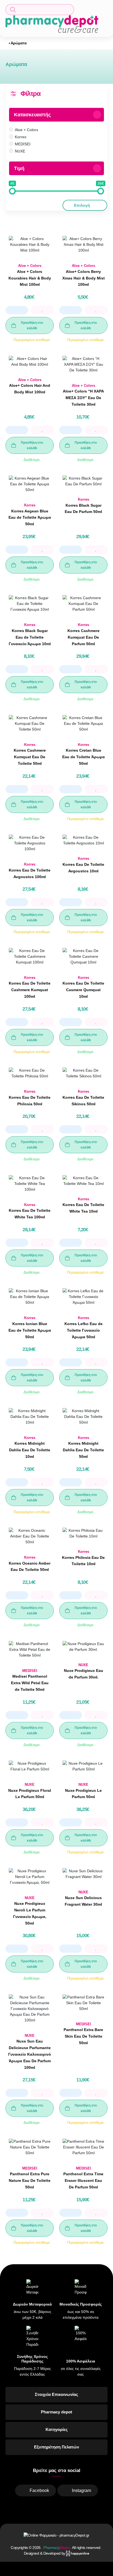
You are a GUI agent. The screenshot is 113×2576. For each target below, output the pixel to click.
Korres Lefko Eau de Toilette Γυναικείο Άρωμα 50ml (84, 1330)
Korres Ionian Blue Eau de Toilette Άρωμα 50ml (30, 1330)
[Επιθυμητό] (42, 310)
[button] (40, 10)
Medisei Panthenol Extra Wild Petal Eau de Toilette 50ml (30, 1683)
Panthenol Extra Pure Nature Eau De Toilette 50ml (30, 2180)
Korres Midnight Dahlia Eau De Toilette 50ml (83, 1450)
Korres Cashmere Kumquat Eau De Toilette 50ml (30, 757)
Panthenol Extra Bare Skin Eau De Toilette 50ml (83, 2036)
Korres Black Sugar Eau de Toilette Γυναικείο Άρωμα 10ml (30, 637)
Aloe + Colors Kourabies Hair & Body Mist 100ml (30, 278)
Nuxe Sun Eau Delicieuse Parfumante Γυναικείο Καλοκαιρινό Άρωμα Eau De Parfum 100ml (30, 2054)
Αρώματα (19, 43)
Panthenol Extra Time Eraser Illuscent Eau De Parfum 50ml (83, 2180)
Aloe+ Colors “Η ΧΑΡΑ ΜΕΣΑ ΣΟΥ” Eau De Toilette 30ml (83, 398)
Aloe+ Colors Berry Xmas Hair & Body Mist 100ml (84, 278)
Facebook (39, 2490)
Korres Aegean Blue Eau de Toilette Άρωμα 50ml (30, 518)
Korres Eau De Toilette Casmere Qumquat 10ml (83, 990)
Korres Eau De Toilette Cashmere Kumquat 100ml (30, 990)
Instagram (81, 2490)
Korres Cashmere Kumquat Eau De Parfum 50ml (84, 637)
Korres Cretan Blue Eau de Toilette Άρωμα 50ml (84, 757)
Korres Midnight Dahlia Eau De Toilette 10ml (30, 1450)
